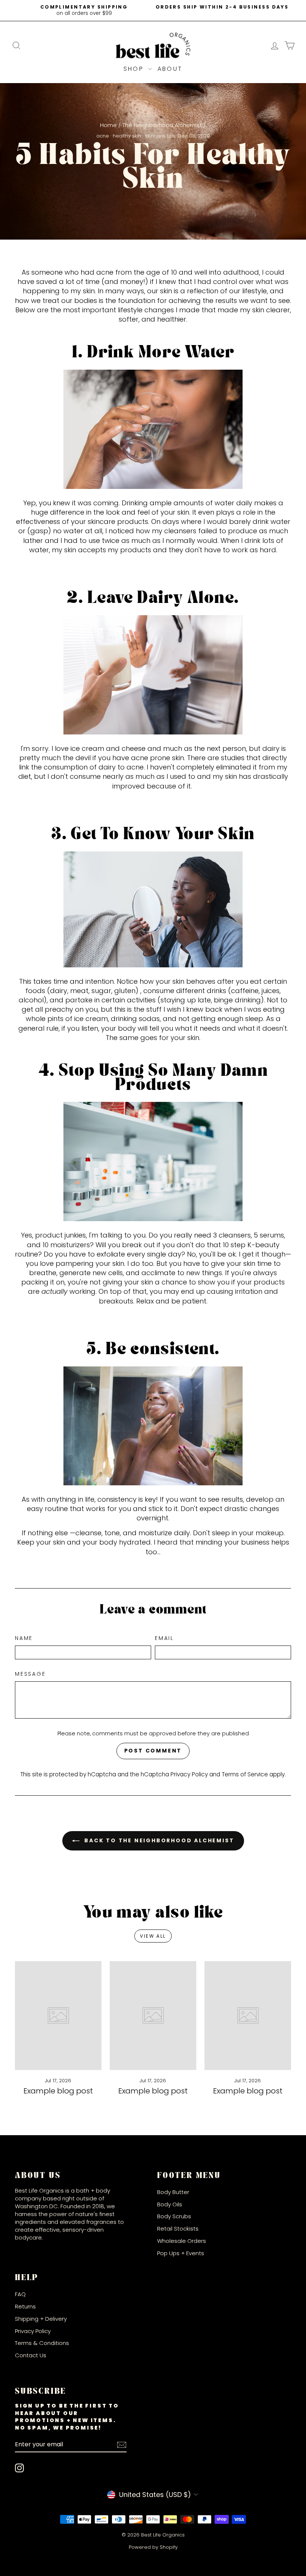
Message (30, 1674)
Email (164, 1638)
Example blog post (58, 2091)
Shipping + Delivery (41, 2319)
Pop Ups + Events (181, 2253)
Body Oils (170, 2204)
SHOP (135, 69)
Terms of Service (245, 1774)
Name (24, 1638)
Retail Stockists (178, 2229)
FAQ (20, 2294)
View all (153, 1936)
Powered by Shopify (153, 2547)
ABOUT (170, 69)
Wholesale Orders (182, 2241)
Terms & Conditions (42, 2343)
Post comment (153, 1751)
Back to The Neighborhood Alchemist (158, 1840)
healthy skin (127, 136)
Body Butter (173, 2192)
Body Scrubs (174, 2216)
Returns (25, 2306)
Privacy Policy (189, 1774)
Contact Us (31, 2355)
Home (108, 125)
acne (103, 136)
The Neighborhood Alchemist (162, 125)
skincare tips (160, 136)
